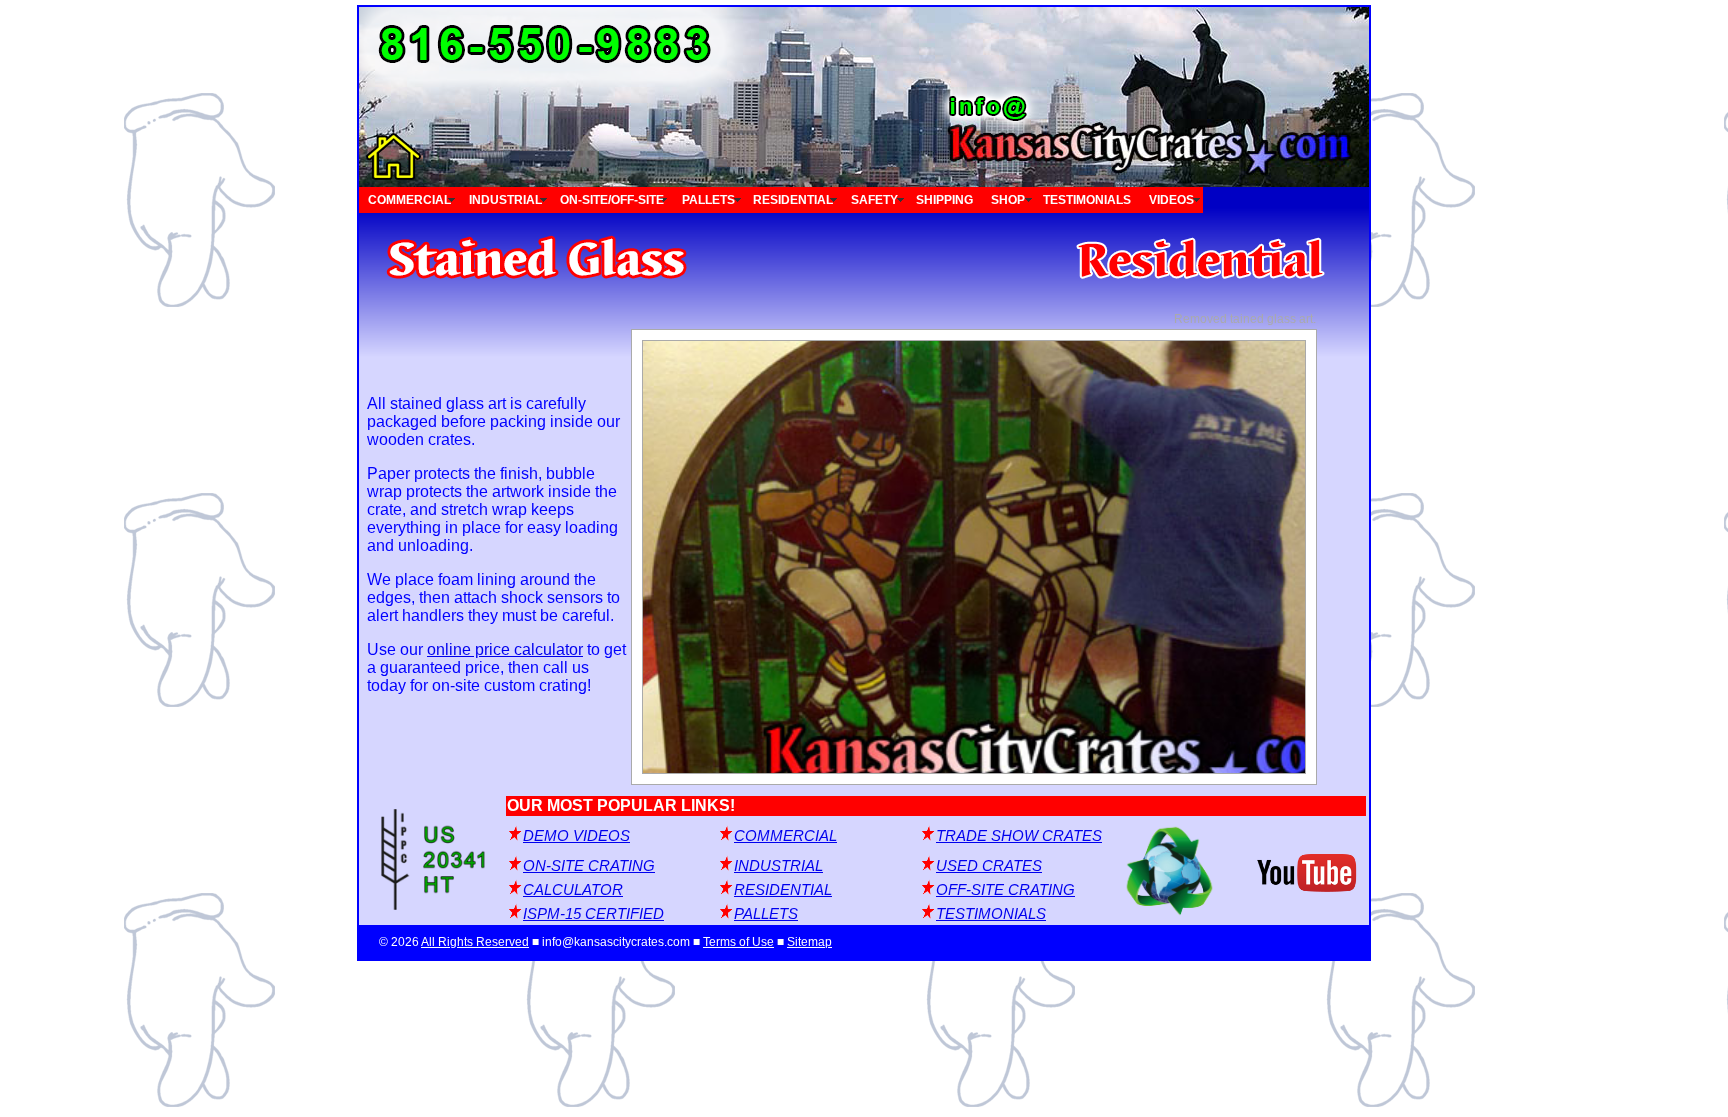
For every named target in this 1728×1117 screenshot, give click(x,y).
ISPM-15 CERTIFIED (593, 914)
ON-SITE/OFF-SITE (612, 200)
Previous (734, 557)
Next (1213, 557)
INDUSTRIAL (505, 200)
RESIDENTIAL (793, 200)
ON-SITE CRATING (589, 866)
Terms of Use (738, 942)
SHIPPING (944, 200)
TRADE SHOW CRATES (1019, 836)
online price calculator (505, 649)
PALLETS (708, 200)
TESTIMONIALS (1087, 200)
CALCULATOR (573, 890)
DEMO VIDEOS (576, 836)
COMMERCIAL (409, 200)
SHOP (1008, 200)
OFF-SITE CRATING (1005, 890)
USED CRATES (989, 866)
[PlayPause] (974, 557)
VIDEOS (1171, 200)
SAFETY (874, 200)
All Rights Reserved (475, 942)
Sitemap (809, 942)
